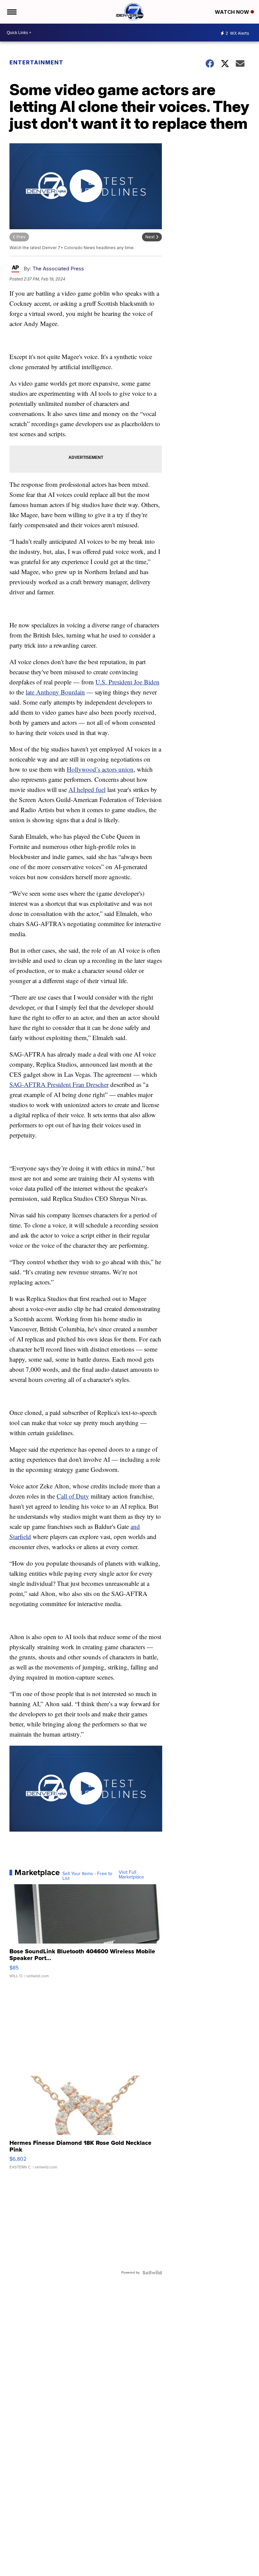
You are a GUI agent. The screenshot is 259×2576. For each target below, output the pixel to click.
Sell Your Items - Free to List (87, 1876)
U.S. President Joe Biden (127, 682)
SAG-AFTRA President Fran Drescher (59, 1084)
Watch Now (233, 12)
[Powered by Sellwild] (152, 2273)
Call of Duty (73, 1496)
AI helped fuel (87, 789)
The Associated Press (58, 269)
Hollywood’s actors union (100, 769)
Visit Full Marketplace (131, 1875)
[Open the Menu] (11, 12)
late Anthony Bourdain (55, 692)
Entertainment (36, 62)
